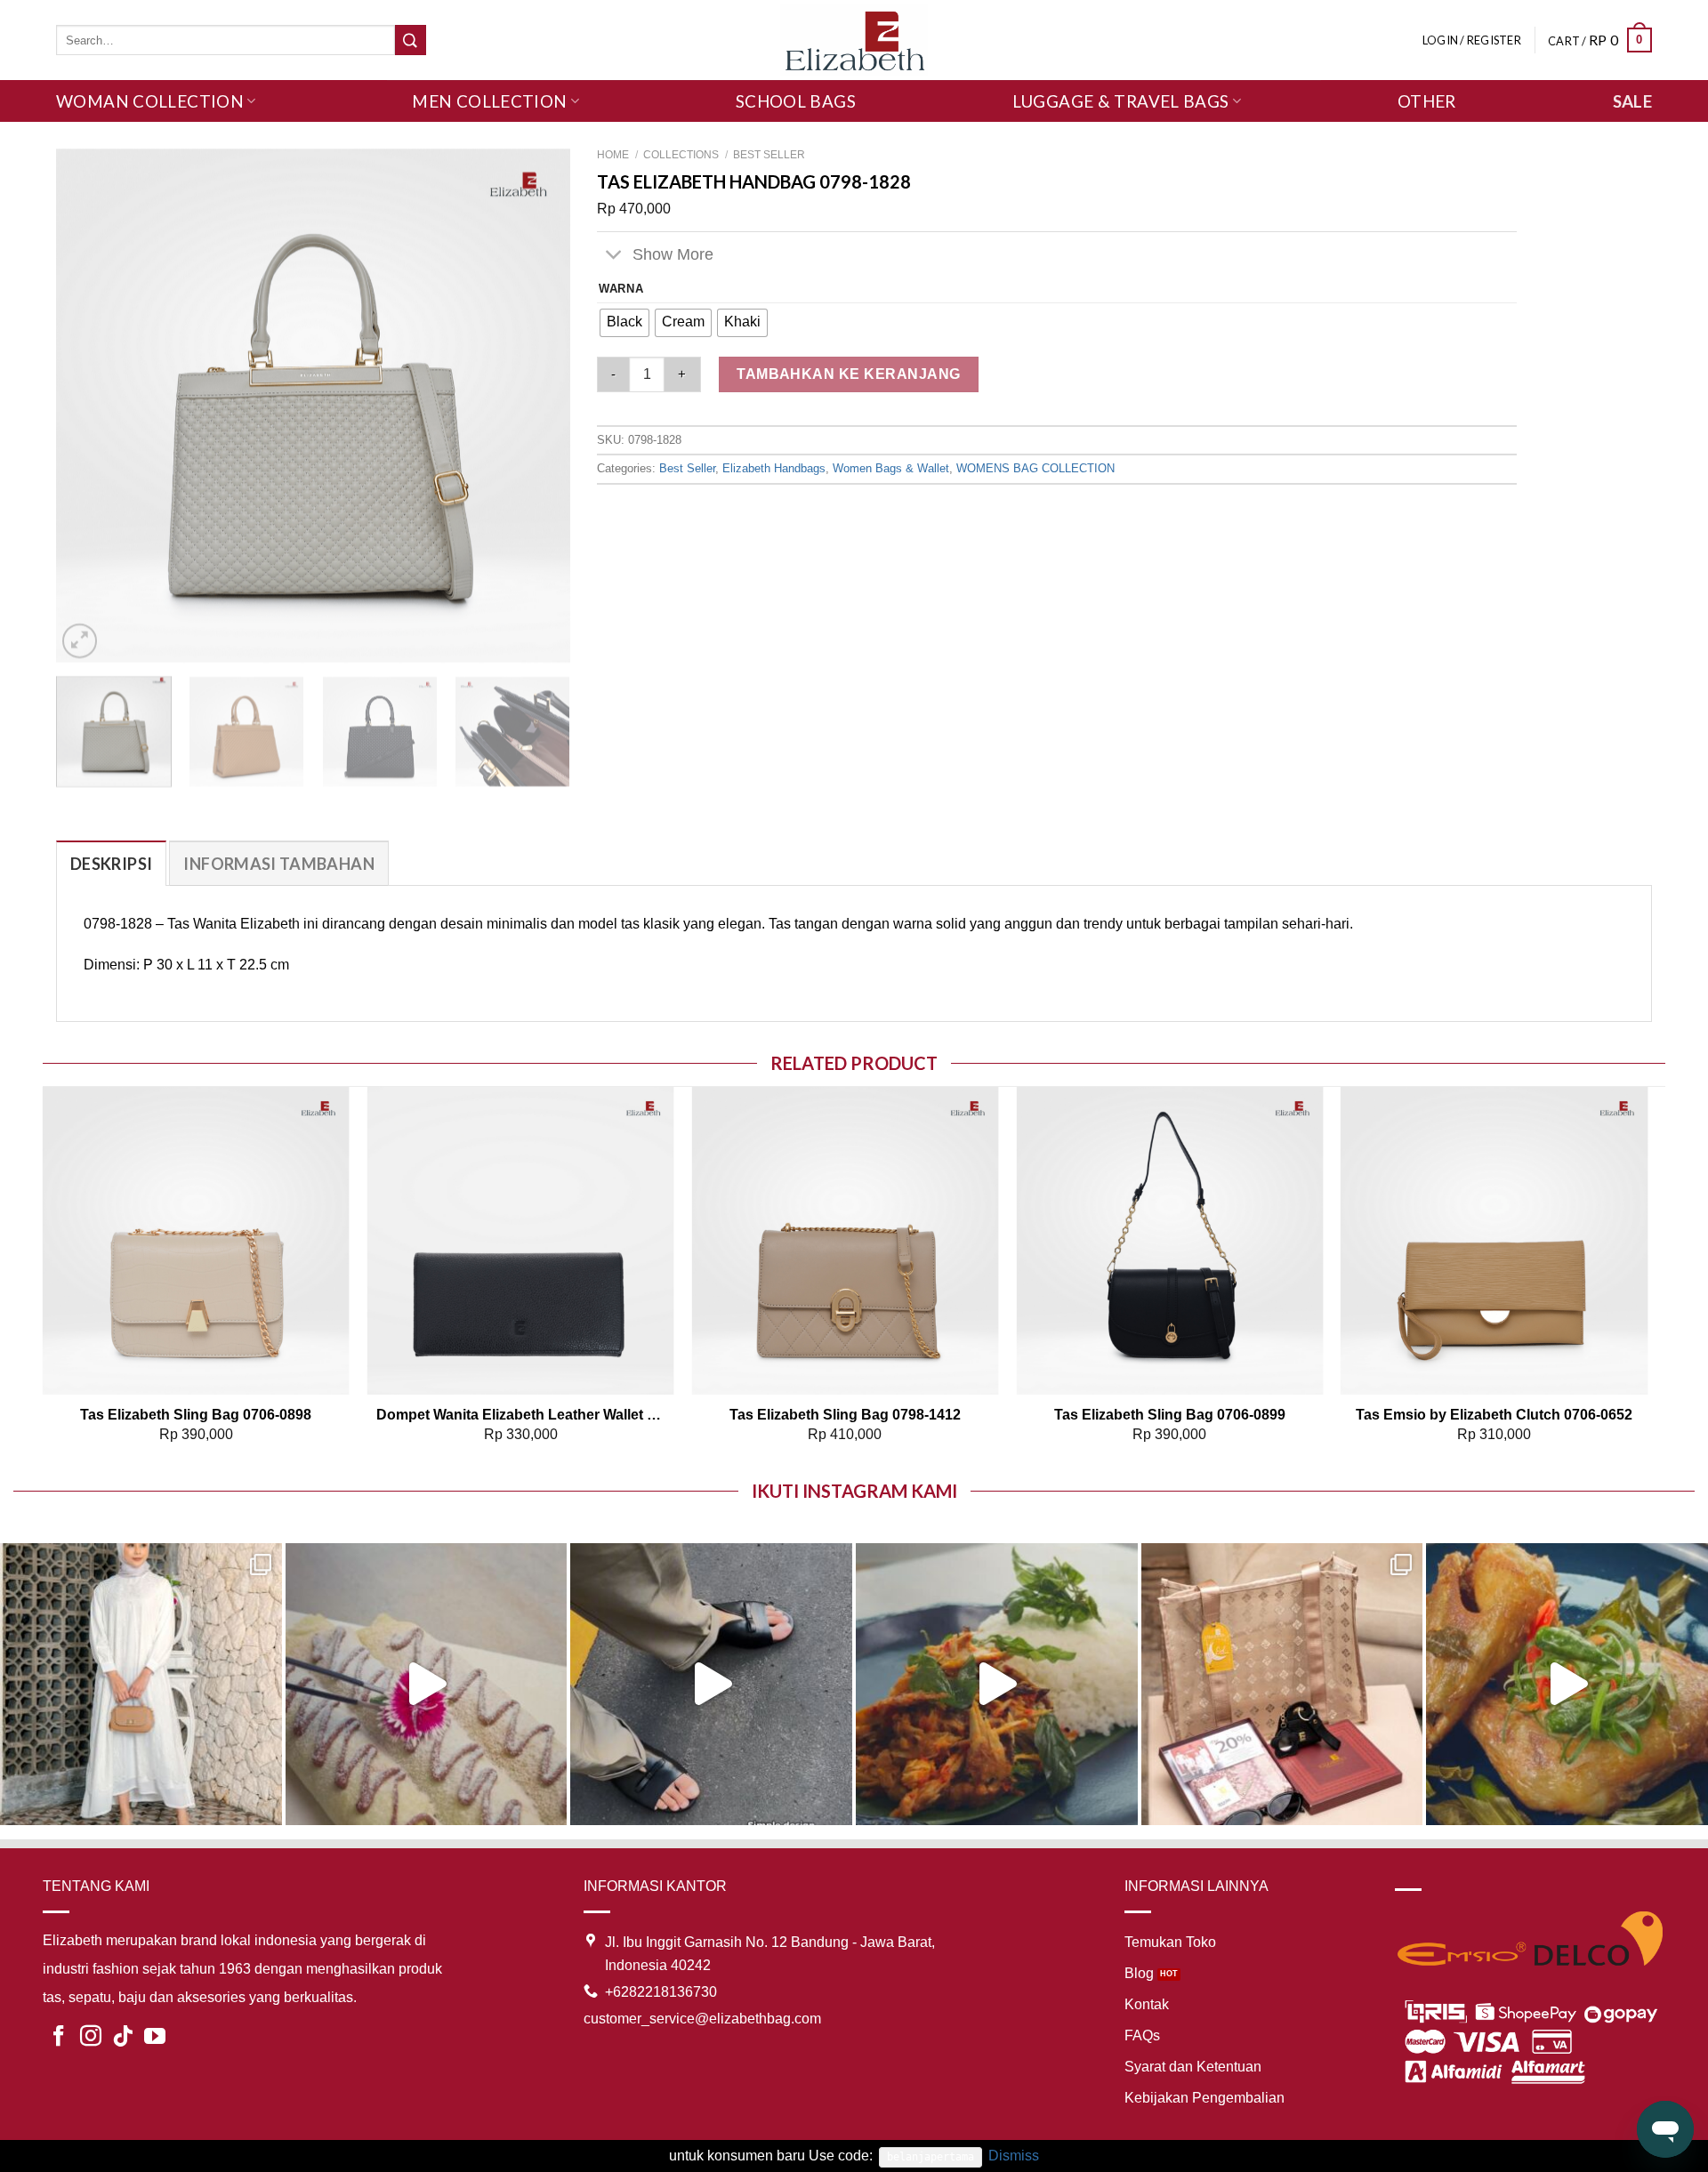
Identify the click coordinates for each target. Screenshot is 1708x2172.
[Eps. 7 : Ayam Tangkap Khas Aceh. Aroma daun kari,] (1567, 1684)
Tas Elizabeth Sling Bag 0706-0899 (1170, 1415)
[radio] (624, 323)
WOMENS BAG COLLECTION (1035, 468)
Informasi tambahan (278, 864)
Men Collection (489, 101)
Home (613, 155)
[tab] (111, 863)
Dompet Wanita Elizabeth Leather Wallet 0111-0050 (521, 1415)
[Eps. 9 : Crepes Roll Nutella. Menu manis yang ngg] (427, 1684)
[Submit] (410, 40)
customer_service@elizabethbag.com (702, 2019)
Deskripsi (111, 864)
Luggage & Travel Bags (1121, 101)
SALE (1633, 101)
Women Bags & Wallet (891, 468)
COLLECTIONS (681, 155)
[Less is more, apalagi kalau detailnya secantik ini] (141, 1684)
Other (1427, 101)
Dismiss (1014, 2156)
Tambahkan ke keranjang (849, 374)
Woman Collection (150, 101)
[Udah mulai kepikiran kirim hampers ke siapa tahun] (1282, 1684)
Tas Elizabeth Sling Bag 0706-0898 (196, 1415)
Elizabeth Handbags (774, 468)
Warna (621, 289)
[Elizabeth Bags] (854, 40)
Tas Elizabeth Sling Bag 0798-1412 (845, 1415)
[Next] (537, 406)
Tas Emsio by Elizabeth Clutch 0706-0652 (1494, 1415)
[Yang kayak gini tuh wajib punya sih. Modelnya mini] (711, 1684)
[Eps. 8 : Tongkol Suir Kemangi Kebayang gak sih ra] (997, 1684)
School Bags (796, 101)
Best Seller (769, 155)
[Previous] (89, 406)
